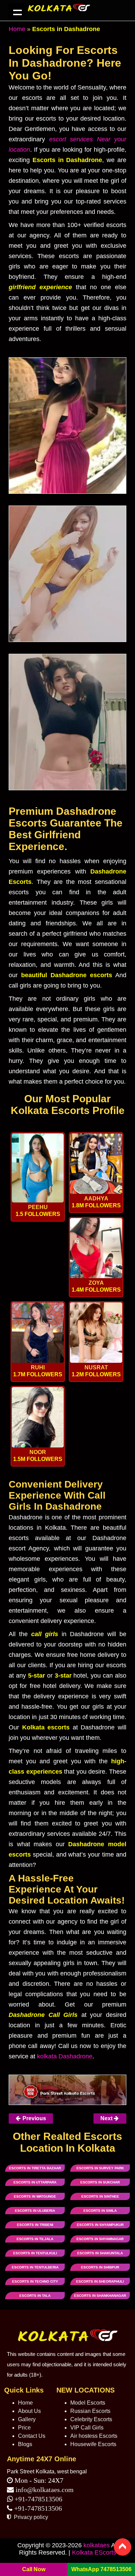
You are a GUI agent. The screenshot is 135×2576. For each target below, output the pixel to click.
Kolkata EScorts (94, 2553)
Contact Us (32, 2436)
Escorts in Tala (35, 2296)
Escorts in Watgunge (35, 2196)
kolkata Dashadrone (65, 2056)
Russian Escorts (90, 2411)
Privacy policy (30, 2517)
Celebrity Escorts (91, 2419)
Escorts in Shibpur (100, 2267)
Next (107, 2118)
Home (17, 29)
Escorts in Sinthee (100, 2196)
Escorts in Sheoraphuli (100, 2281)
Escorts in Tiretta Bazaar (35, 2168)
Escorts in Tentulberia (35, 2267)
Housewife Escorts (93, 2444)
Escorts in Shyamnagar (100, 2239)
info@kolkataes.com (45, 2490)
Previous (34, 2118)
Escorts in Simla (100, 2211)
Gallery (27, 2419)
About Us (29, 2411)
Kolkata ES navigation (17, 12)
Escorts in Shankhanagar (100, 2296)
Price (24, 2428)
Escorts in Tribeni (35, 2225)
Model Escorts (88, 2403)
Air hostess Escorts (94, 2436)
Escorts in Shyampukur (100, 2225)
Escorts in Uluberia (35, 2211)
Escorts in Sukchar (100, 2182)
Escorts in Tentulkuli (35, 2253)
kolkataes (97, 2545)
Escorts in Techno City (35, 2281)
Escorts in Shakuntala (100, 2253)
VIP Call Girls (87, 2428)
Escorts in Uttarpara (35, 2182)
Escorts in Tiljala (35, 2239)
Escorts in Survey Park (100, 2168)
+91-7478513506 (38, 2499)
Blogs (25, 2444)
